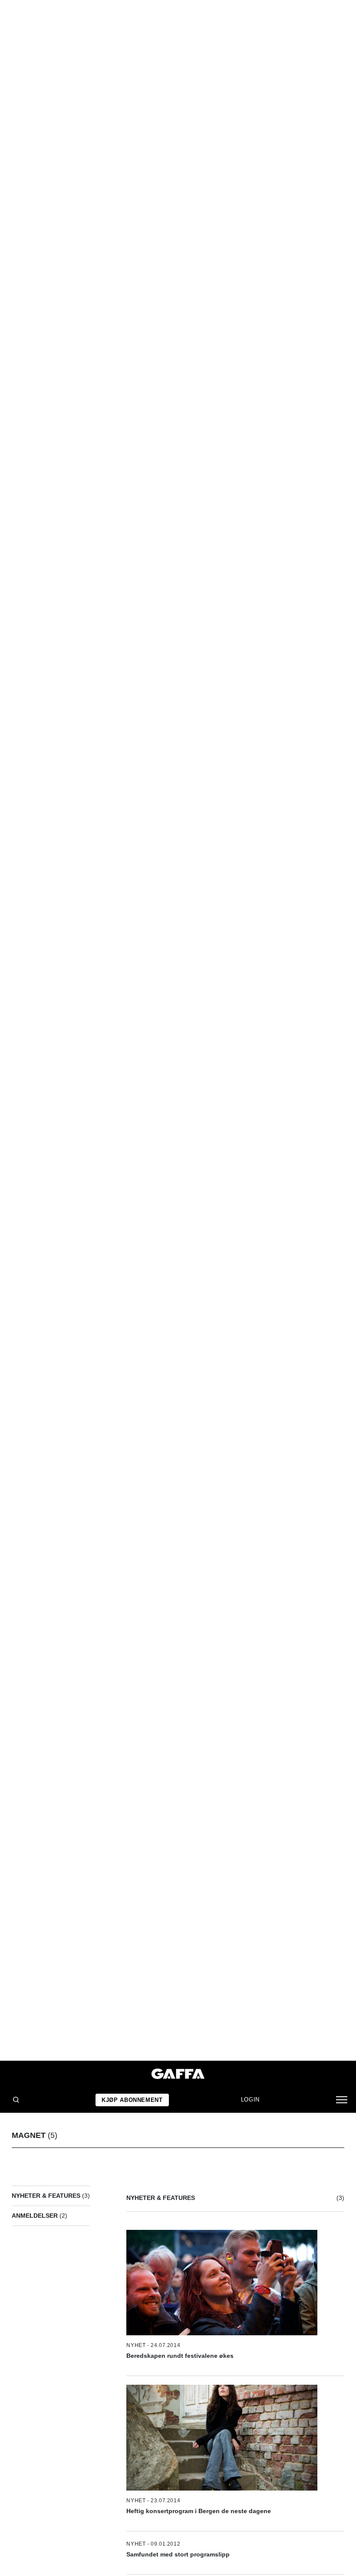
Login (250, 2100)
